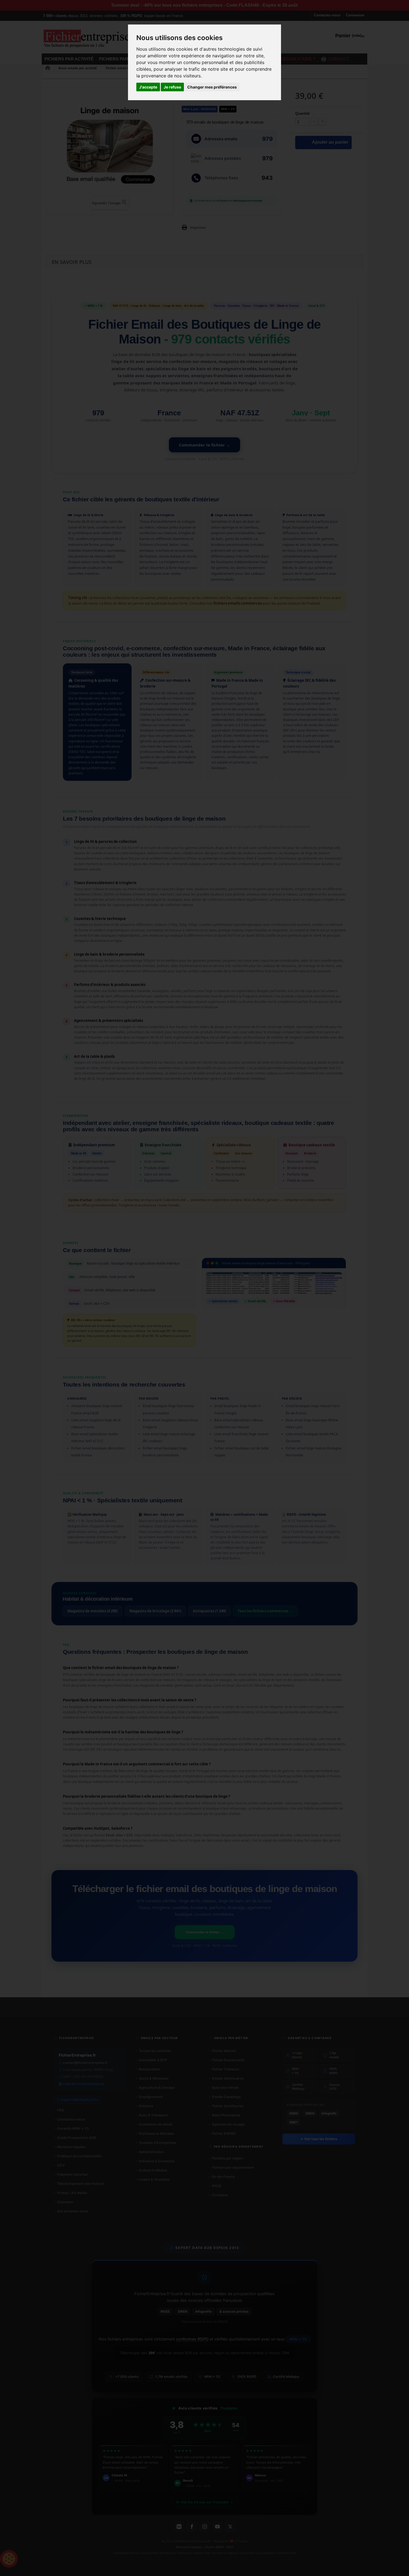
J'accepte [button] (148, 87)
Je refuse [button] (172, 87)
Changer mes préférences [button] (212, 87)
